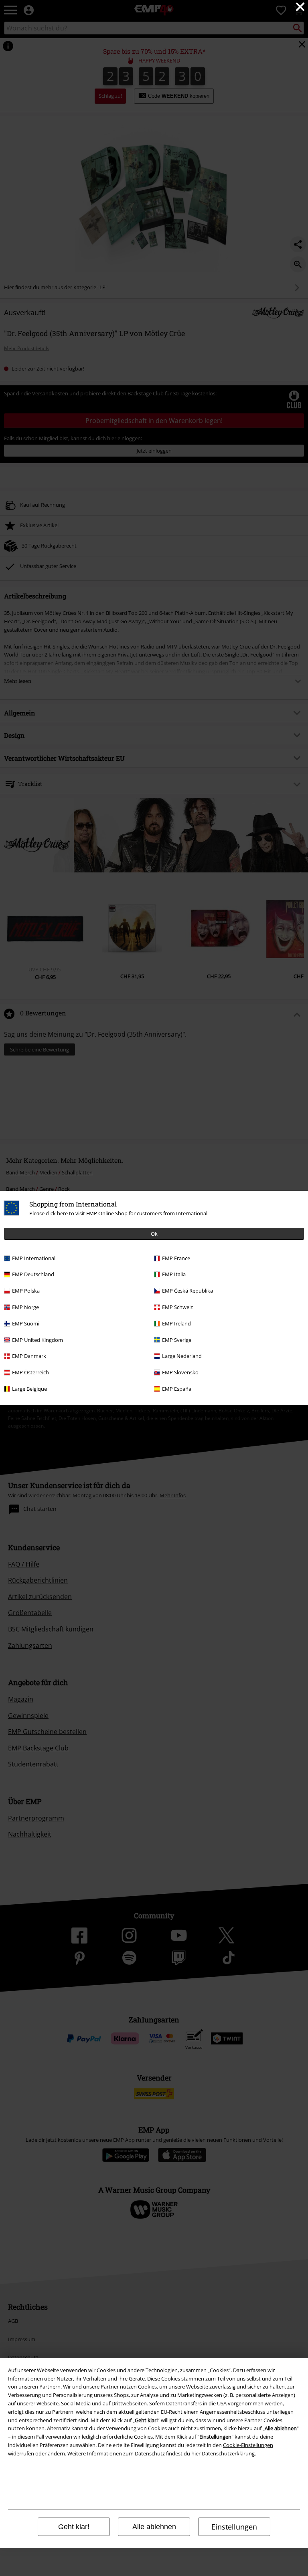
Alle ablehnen (154, 2527)
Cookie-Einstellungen (248, 2445)
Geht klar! (74, 2527)
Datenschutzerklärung (228, 2453)
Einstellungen (234, 2527)
